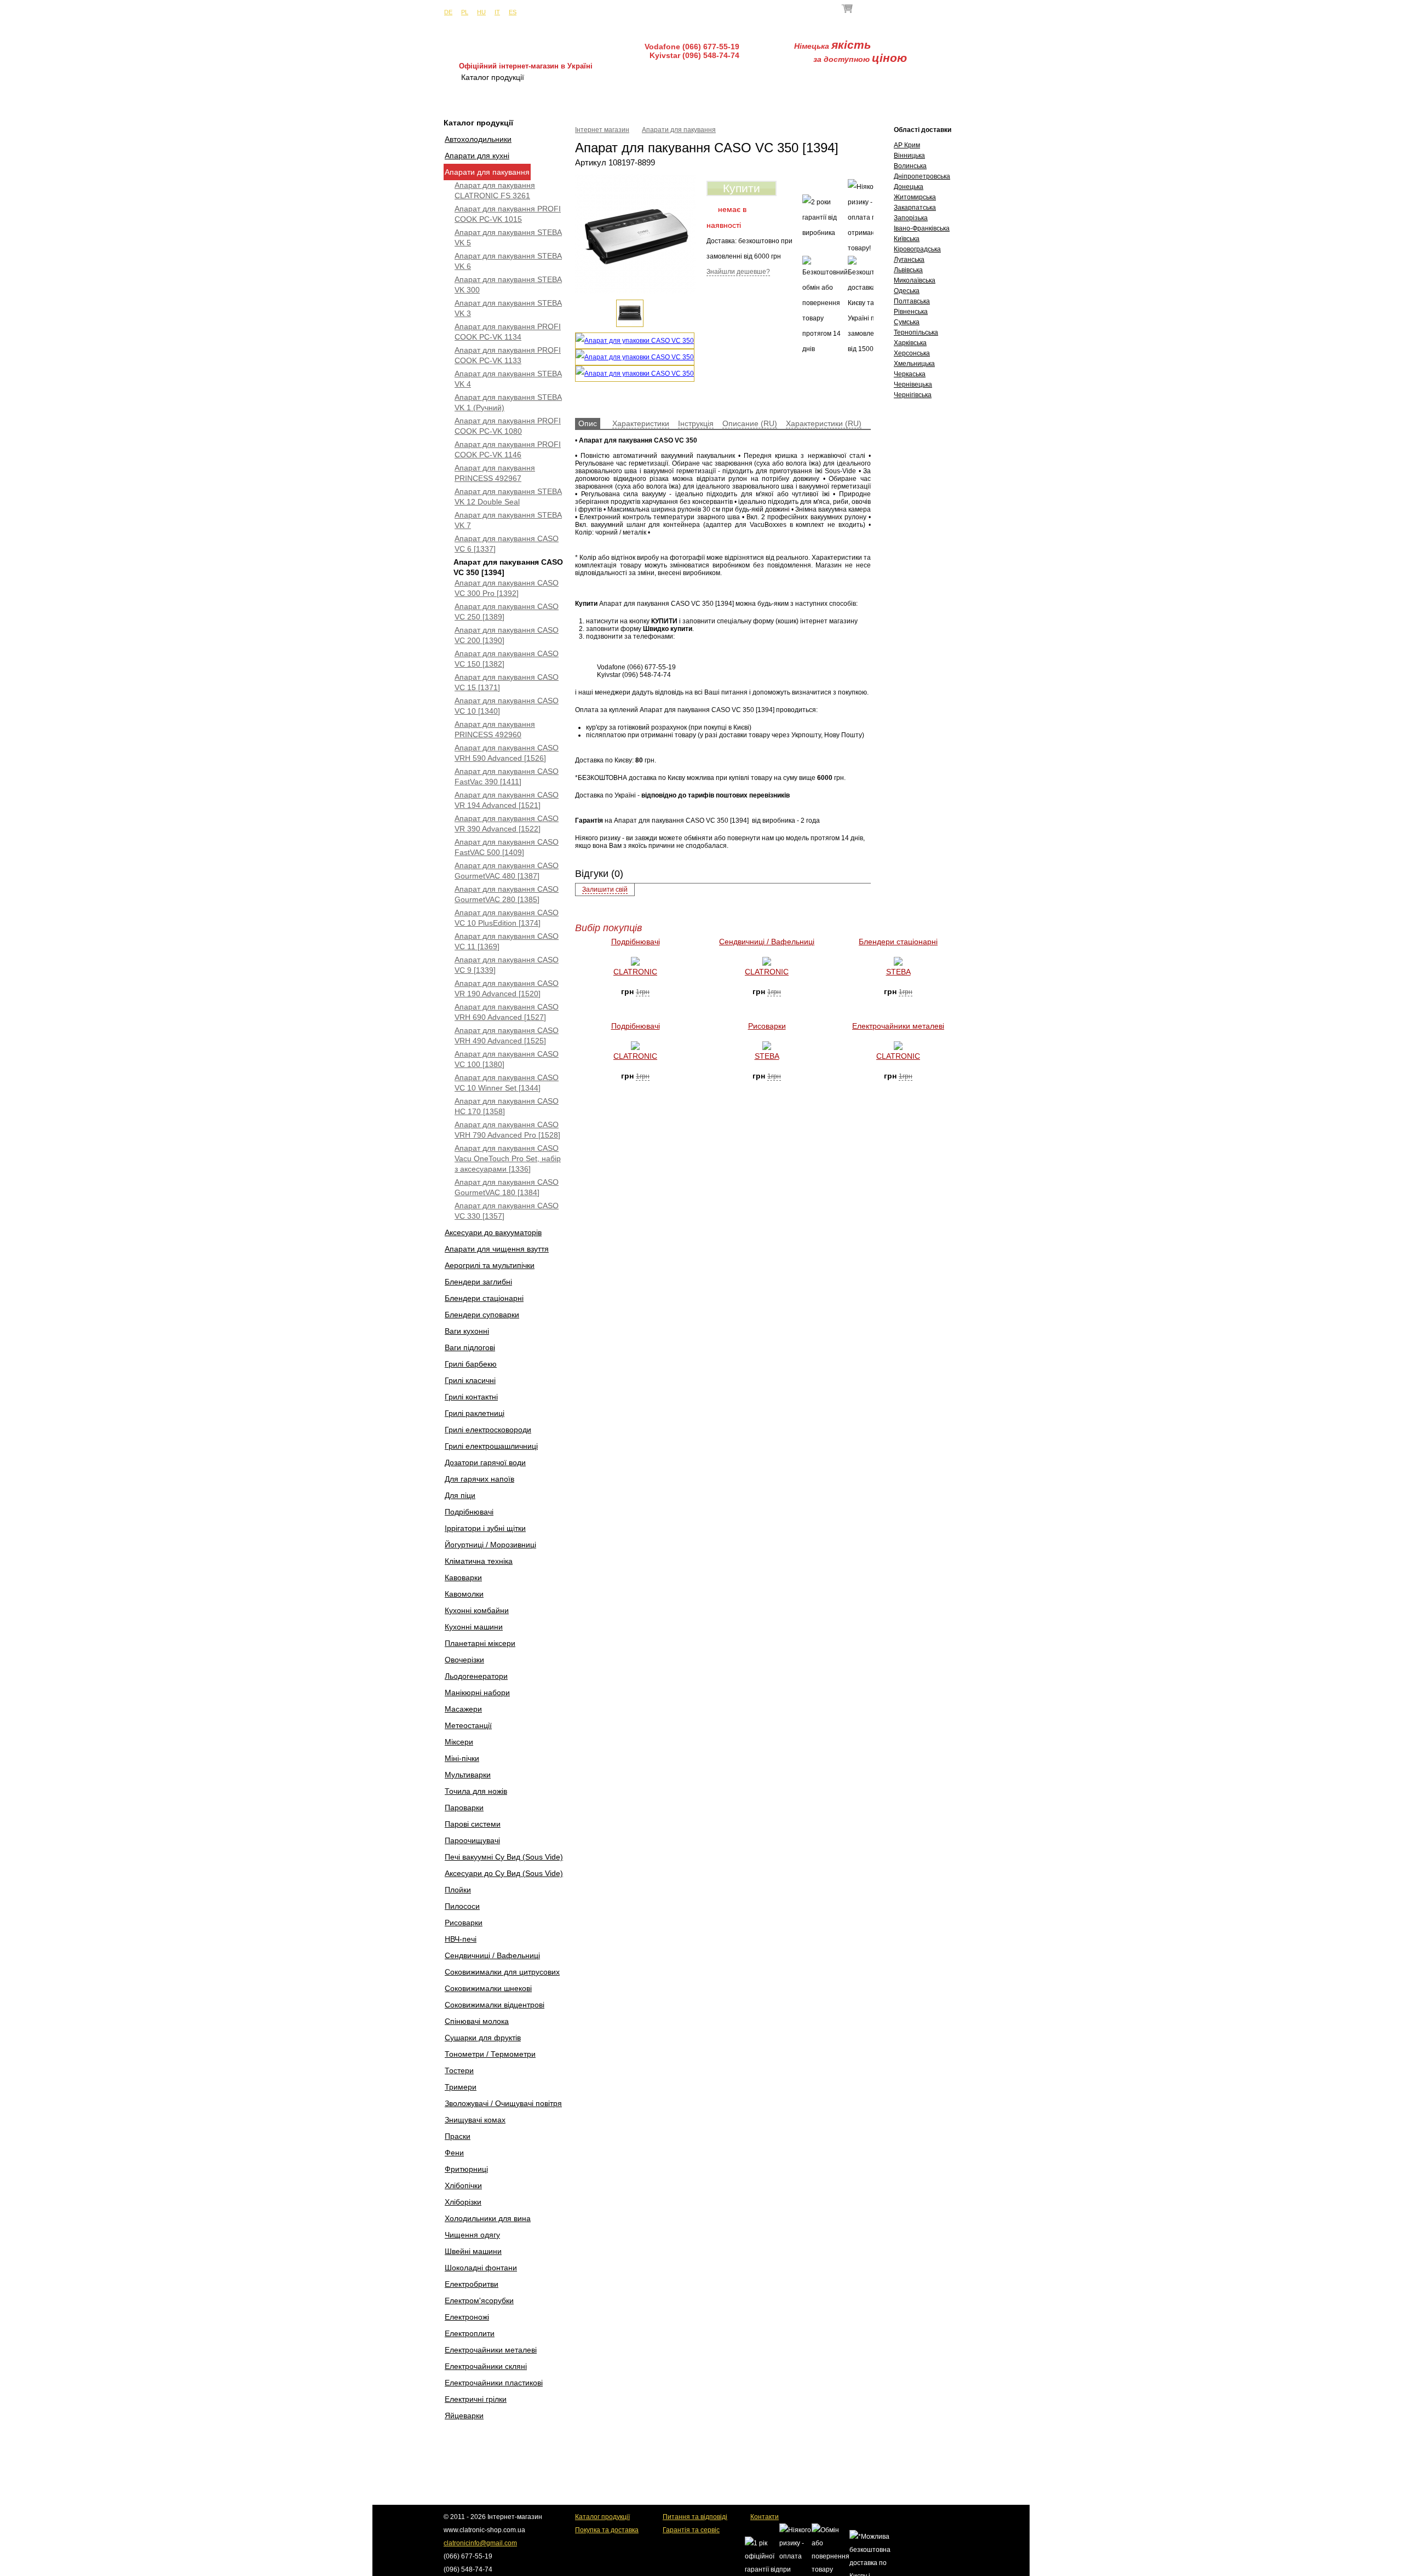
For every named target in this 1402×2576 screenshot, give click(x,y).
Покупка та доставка (607, 2530)
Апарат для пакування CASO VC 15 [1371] (507, 682)
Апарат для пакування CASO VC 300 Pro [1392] (507, 588)
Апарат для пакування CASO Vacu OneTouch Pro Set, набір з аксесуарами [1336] (508, 1158)
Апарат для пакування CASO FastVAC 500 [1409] (507, 847)
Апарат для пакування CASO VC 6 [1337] (507, 544)
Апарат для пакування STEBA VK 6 (508, 261)
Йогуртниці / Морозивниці (490, 1545)
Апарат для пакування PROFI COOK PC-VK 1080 (508, 426)
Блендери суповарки (482, 1315)
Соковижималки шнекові (488, 1988)
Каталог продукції (602, 2517)
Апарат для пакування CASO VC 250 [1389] (507, 612)
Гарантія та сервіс (691, 2530)
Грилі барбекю (471, 1364)
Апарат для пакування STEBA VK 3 (508, 308)
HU (481, 12)
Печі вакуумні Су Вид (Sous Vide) (504, 1857)
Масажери (463, 1709)
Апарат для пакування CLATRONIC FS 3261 (495, 190)
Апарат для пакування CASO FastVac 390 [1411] (507, 776)
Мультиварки (468, 1775)
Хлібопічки (463, 2185)
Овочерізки (464, 1660)
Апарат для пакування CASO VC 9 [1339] (507, 965)
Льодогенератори (476, 1676)
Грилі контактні (471, 1397)
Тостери (459, 2070)
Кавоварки (463, 1577)
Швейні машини (473, 2251)
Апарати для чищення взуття (497, 1249)
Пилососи (462, 1906)
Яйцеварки (464, 2416)
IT (497, 12)
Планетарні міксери (480, 1643)
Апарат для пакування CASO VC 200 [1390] (507, 635)
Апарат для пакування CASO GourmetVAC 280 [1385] (507, 894)
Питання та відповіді (695, 2517)
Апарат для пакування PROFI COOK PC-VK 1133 (508, 355)
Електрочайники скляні (486, 2366)
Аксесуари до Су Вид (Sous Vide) (504, 1873)
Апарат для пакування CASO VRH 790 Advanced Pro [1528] (507, 1130)
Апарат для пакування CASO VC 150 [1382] (507, 659)
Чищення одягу (472, 2235)
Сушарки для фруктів (483, 2038)
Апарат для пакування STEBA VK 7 (508, 520)
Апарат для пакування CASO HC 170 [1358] (507, 1106)
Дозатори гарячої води (485, 1462)
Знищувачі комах (475, 2120)
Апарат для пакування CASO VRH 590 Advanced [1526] (507, 753)
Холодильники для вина (488, 2218)
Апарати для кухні (477, 156)
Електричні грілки (476, 2399)
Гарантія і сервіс (688, 77)
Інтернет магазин (602, 130)
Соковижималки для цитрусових (502, 1972)
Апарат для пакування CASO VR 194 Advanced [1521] (507, 800)
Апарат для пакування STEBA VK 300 (508, 285)
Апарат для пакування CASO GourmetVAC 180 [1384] (507, 1187)
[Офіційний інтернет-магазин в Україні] (526, 44)
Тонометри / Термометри (490, 2054)
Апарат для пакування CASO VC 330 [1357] (507, 1211)
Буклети (863, 77)
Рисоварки (464, 1923)
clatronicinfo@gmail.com (480, 2543)
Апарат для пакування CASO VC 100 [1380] (507, 1059)
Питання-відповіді (783, 77)
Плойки (458, 1890)
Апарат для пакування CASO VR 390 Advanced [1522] (507, 824)
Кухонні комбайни (477, 1610)
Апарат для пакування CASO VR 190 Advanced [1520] (507, 988)
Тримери (461, 2087)
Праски (458, 2136)
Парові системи (473, 1824)
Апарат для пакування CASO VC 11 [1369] (507, 941)
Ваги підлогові (470, 1347)
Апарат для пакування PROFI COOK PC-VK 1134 (508, 332)
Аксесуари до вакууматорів (493, 1232)
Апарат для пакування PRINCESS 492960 (495, 729)
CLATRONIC (635, 972)
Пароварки (464, 1808)
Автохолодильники (478, 139)
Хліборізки (463, 2202)
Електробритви (472, 2284)
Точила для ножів (476, 1791)
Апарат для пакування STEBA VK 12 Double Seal (508, 497)
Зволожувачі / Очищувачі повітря (503, 2103)
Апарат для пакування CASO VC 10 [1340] (507, 706)
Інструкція (696, 423)
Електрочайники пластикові (494, 2383)
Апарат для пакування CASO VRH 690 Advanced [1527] (507, 1012)
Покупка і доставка (591, 77)
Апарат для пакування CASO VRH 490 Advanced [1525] (507, 1035)
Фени (454, 2153)
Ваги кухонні (467, 1331)
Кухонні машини (474, 1627)
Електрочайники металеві (491, 2350)
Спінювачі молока (477, 2021)
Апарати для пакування (487, 172)
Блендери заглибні (478, 1282)
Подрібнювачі (469, 1512)
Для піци (460, 1495)
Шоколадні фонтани (481, 2268)
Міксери (459, 1742)
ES (513, 12)
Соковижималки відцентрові (495, 2005)
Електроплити (470, 2333)
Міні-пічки (462, 1758)
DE (448, 12)
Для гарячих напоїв (479, 1479)
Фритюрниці (466, 2169)
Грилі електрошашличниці (491, 1446)
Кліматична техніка (479, 1561)
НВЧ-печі (461, 1939)
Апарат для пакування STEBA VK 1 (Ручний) (508, 402)
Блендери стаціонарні (484, 1298)
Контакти (927, 77)
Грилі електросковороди (488, 1430)
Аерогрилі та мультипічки (490, 1265)
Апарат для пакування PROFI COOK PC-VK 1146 (508, 449)
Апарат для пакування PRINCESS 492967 (495, 473)
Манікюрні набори (477, 1693)
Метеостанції (468, 1725)
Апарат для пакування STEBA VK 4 (508, 379)
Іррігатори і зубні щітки (485, 1528)
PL (465, 12)
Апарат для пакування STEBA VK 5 (508, 237)
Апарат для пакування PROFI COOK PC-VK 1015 (508, 214)
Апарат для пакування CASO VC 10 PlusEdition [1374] (507, 918)
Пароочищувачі (472, 1840)
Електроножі (467, 2317)
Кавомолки (464, 1594)
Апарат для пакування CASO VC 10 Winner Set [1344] (507, 1083)
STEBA (898, 972)
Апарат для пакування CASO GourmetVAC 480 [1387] (507, 871)
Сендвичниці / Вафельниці (492, 1955)
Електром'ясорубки (479, 2300)
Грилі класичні (470, 1380)
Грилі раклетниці (475, 1413)
